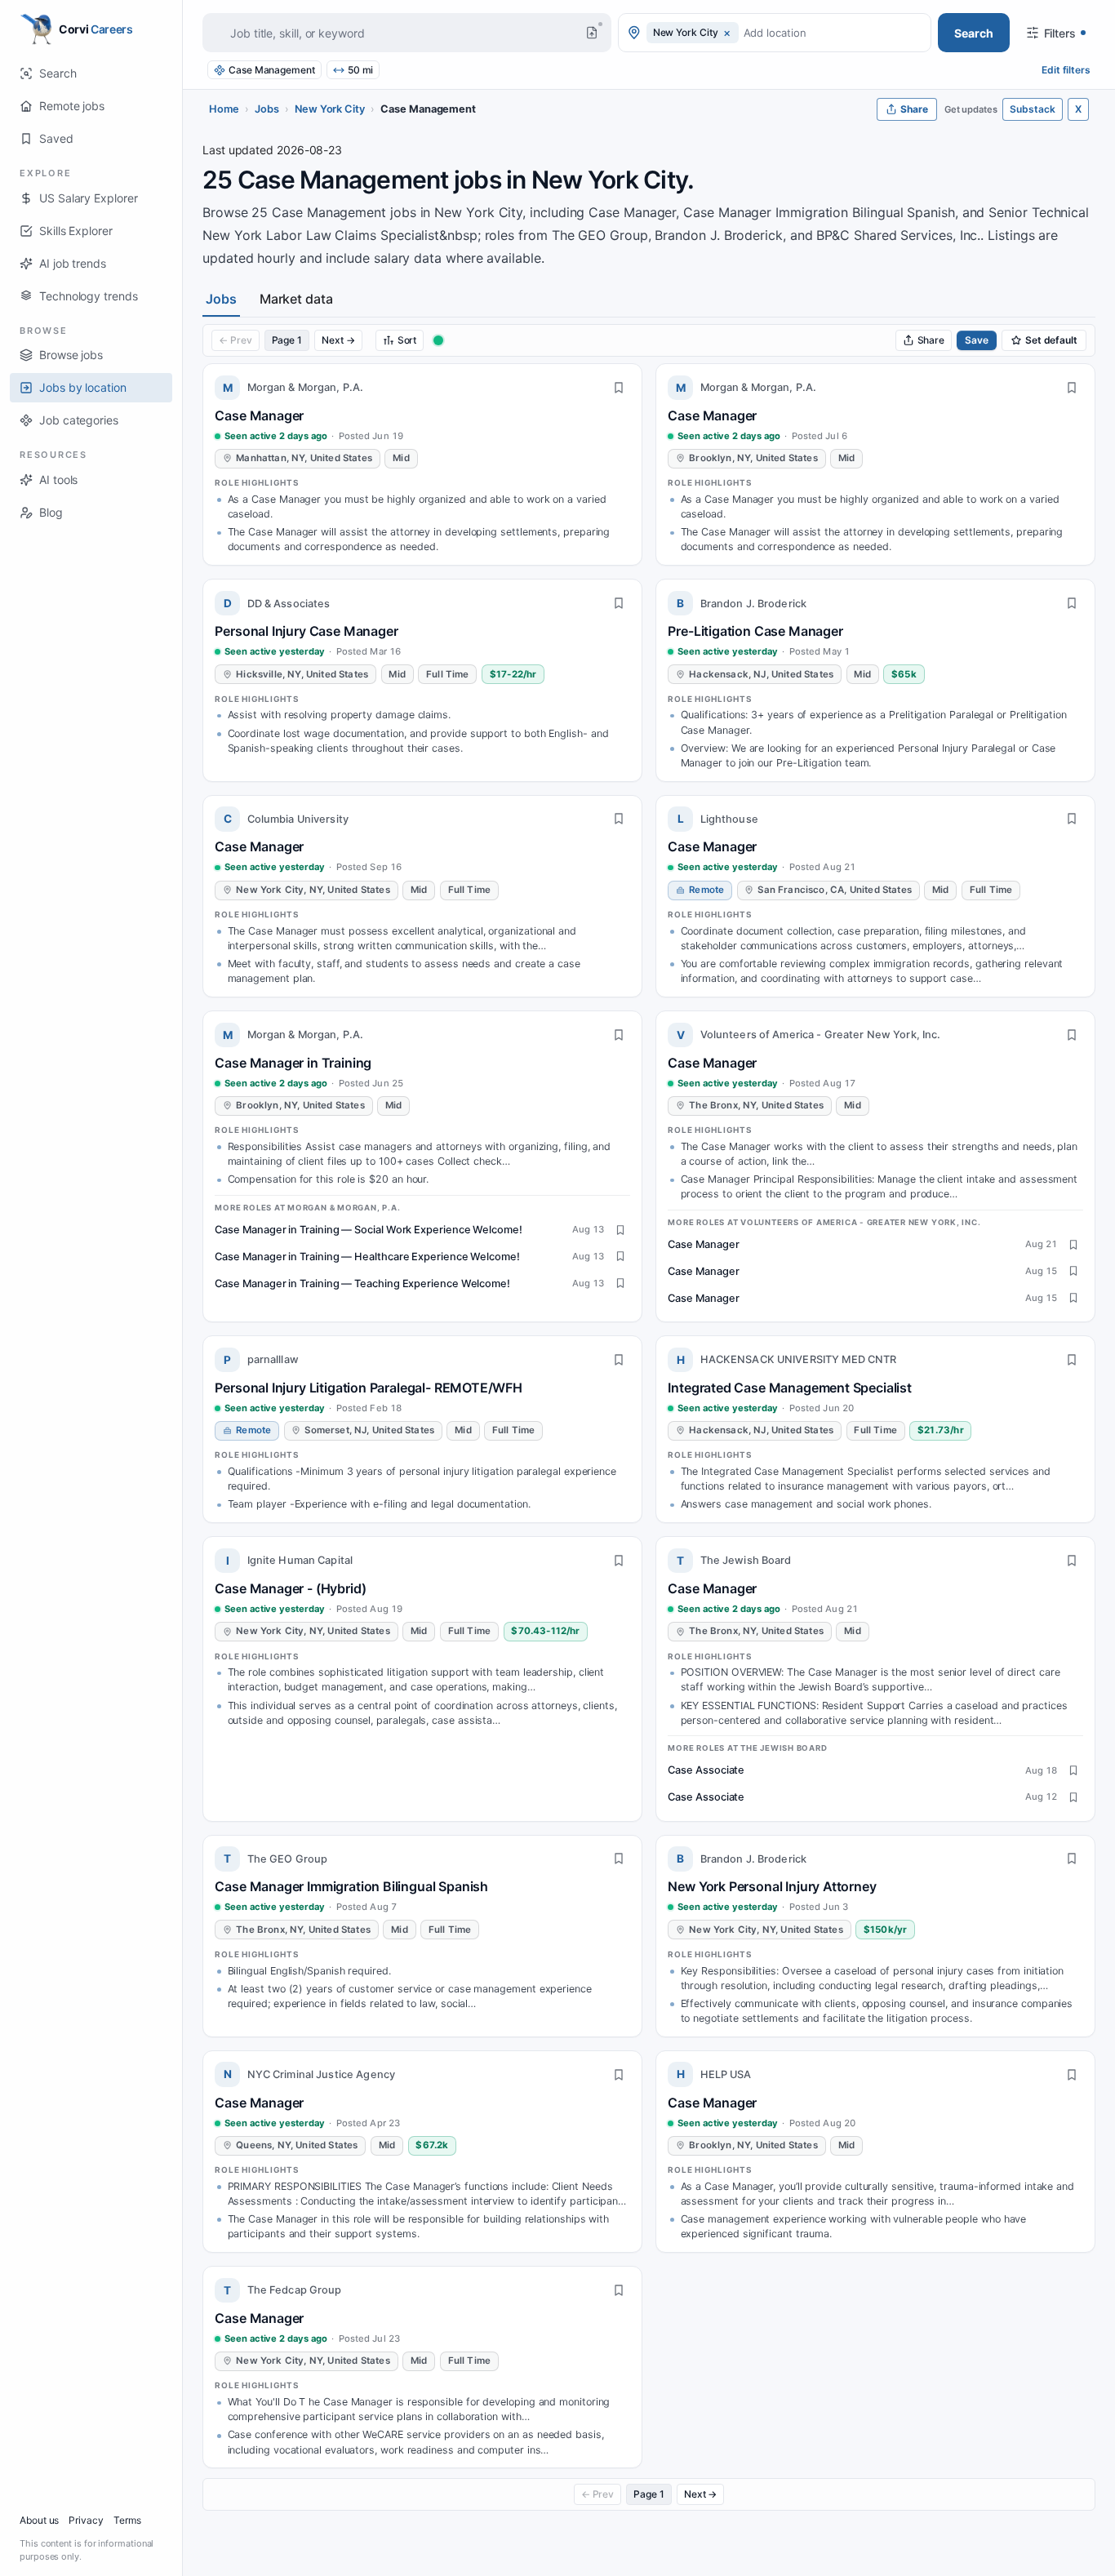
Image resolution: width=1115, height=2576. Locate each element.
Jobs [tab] (221, 299)
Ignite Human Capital (300, 1560)
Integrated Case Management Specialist (790, 1388)
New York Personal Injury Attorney (772, 1886)
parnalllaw (273, 1359)
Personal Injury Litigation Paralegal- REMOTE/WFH (369, 1388)
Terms (127, 2520)
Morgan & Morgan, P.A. (306, 387)
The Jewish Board (746, 1560)
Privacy (86, 2520)
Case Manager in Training (293, 1063)
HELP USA (726, 2074)
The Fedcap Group (295, 2290)
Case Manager (259, 415)
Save (977, 340)
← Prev (235, 340)
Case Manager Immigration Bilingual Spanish (351, 1886)
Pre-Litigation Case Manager (755, 631)
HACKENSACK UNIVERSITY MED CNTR (799, 1359)
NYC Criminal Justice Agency (321, 2074)
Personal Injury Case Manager (306, 631)
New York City (330, 109)
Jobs (267, 109)
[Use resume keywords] (592, 33)
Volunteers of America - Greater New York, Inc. (821, 1035)
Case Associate (706, 1770)
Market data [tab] (296, 299)
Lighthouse (729, 819)
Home (224, 109)
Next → (338, 340)
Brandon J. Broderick (754, 604)
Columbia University (298, 819)
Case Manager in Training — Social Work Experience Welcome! (368, 1230)
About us (39, 2520)
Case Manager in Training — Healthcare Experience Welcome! (367, 1257)
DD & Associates (289, 604)
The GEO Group (288, 1859)
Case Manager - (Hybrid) (290, 1588)
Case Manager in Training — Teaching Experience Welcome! (362, 1284)
